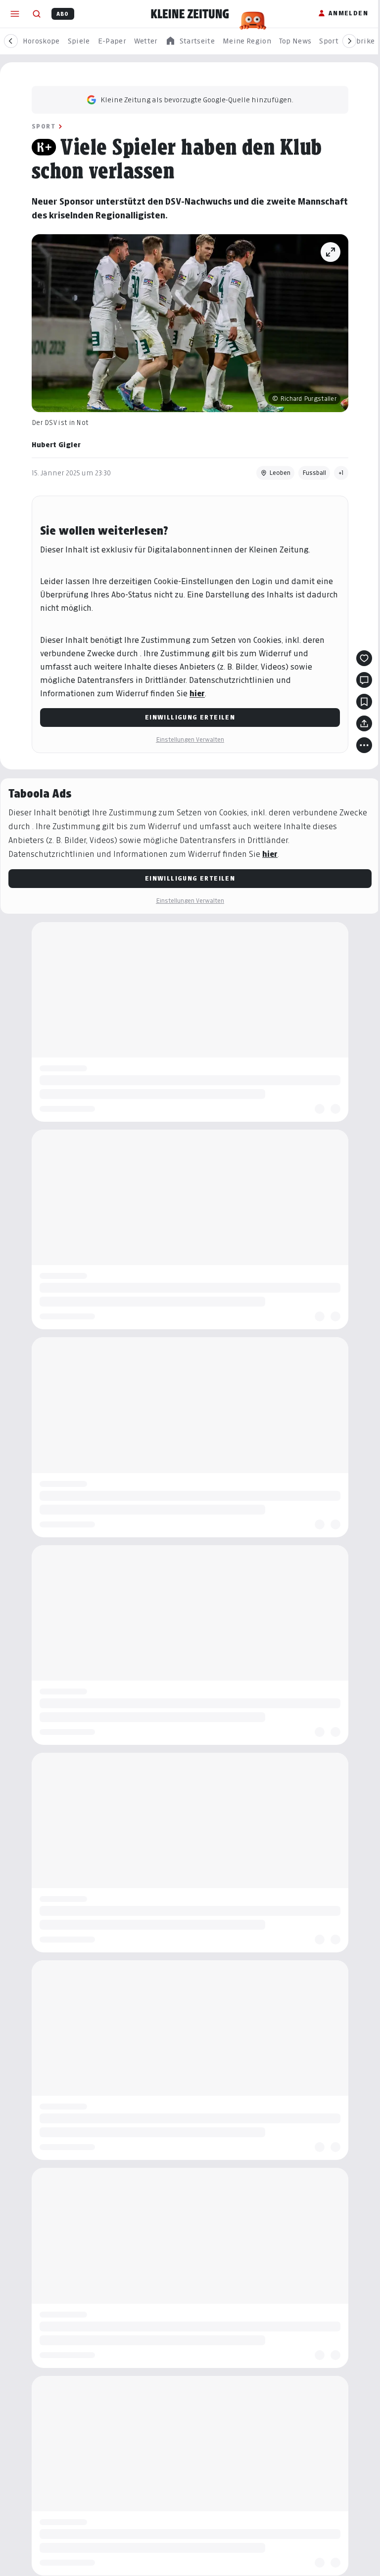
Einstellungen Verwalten (190, 739)
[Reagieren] (364, 658)
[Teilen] (364, 723)
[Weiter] (349, 41)
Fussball (314, 473)
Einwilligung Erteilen (190, 717)
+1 (341, 473)
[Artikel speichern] (364, 702)
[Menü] (15, 14)
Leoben (280, 473)
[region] (190, 41)
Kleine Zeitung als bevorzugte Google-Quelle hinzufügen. (197, 100)
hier (197, 694)
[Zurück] (11, 41)
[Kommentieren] (364, 680)
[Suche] (37, 14)
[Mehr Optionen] (364, 745)
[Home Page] (190, 14)
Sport (44, 126)
